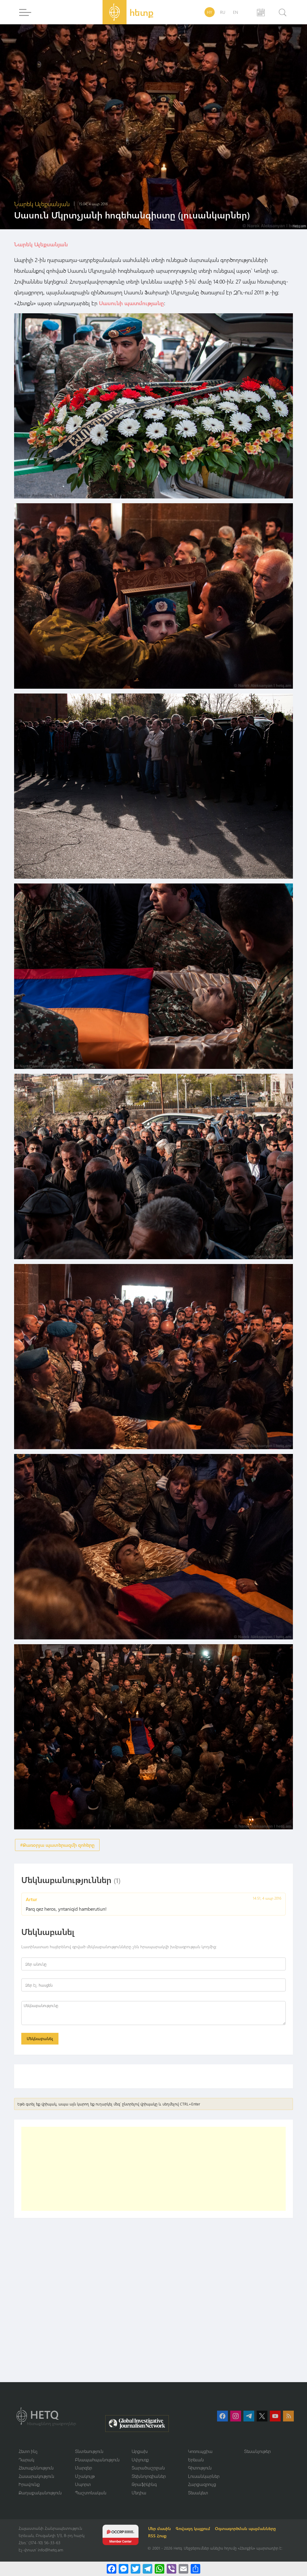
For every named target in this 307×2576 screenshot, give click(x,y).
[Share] (195, 2569)
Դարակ (26, 2460)
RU (223, 12)
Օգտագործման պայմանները (245, 2528)
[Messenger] (124, 2569)
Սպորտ (83, 2484)
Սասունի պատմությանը (131, 303)
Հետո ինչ (28, 2451)
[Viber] (171, 2569)
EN (235, 12)
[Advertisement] (153, 2169)
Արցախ (140, 2451)
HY (210, 12)
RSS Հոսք (157, 2536)
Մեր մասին (159, 2528)
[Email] (183, 2569)
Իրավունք (29, 2484)
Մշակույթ (85, 2476)
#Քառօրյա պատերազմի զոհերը (57, 1845)
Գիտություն (200, 2468)
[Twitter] (136, 2569)
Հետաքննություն (36, 2468)
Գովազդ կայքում (193, 2528)
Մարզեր (83, 2468)
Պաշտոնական (91, 2493)
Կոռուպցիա (200, 2451)
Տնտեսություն (89, 2451)
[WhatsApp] (159, 2569)
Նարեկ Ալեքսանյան (41, 244)
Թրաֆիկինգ (144, 2484)
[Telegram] (148, 2569)
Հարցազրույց (202, 2484)
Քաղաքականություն (40, 2493)
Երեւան (196, 2460)
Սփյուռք (140, 2460)
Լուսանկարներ (204, 2476)
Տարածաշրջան (148, 2468)
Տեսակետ (198, 2493)
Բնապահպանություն (97, 2460)
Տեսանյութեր (257, 2451)
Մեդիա (139, 2493)
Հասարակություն (36, 2476)
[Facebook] (112, 2569)
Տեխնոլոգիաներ (149, 2476)
